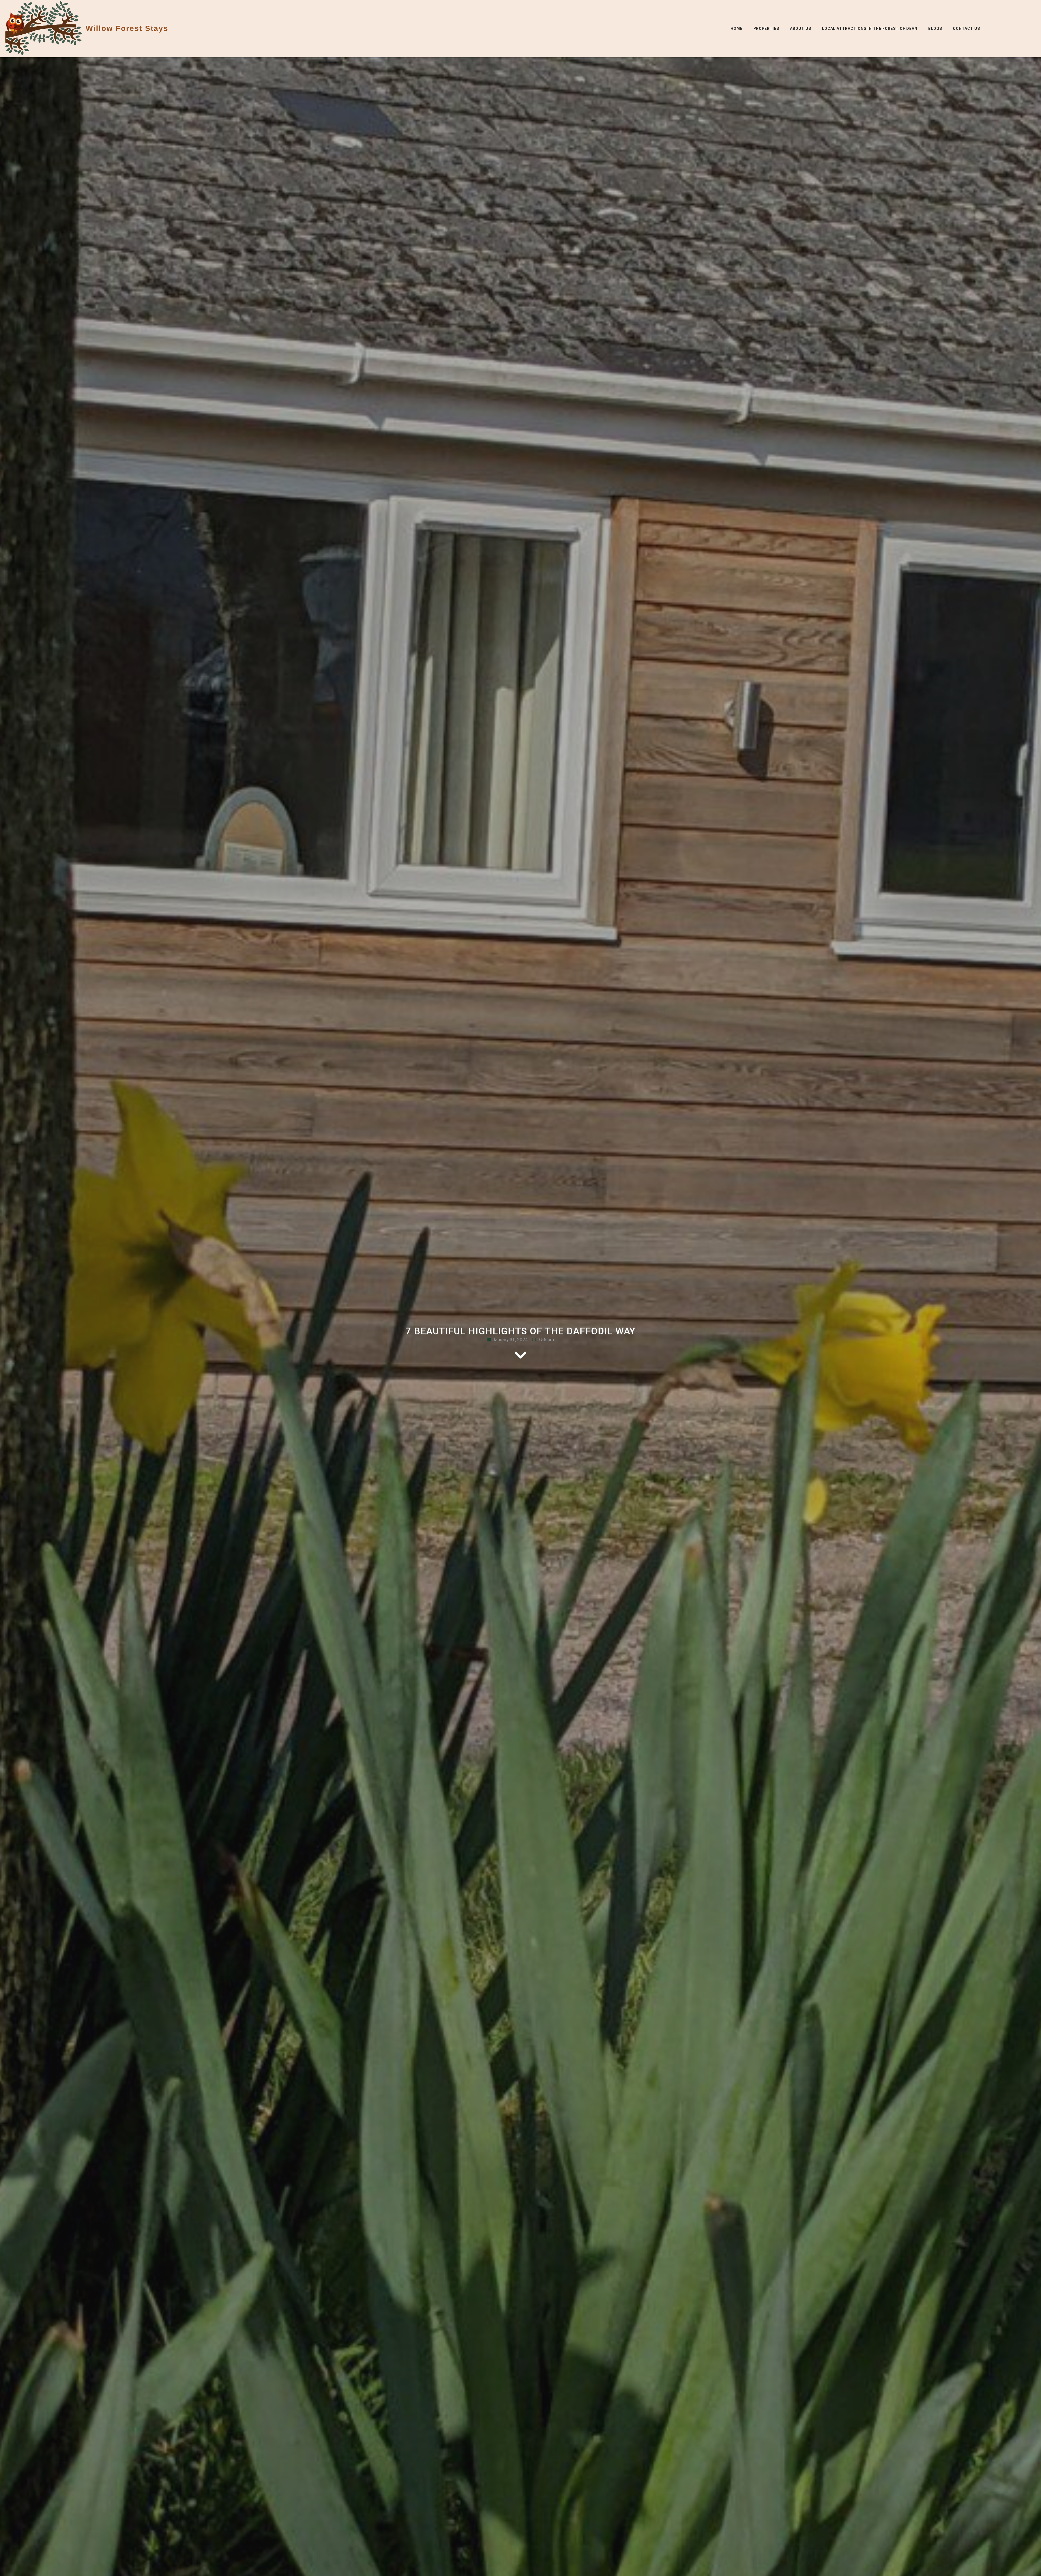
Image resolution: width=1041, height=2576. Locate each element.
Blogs (935, 28)
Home (737, 28)
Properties (766, 28)
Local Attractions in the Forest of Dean (870, 28)
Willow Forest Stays (127, 28)
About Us (801, 28)
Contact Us (966, 28)
